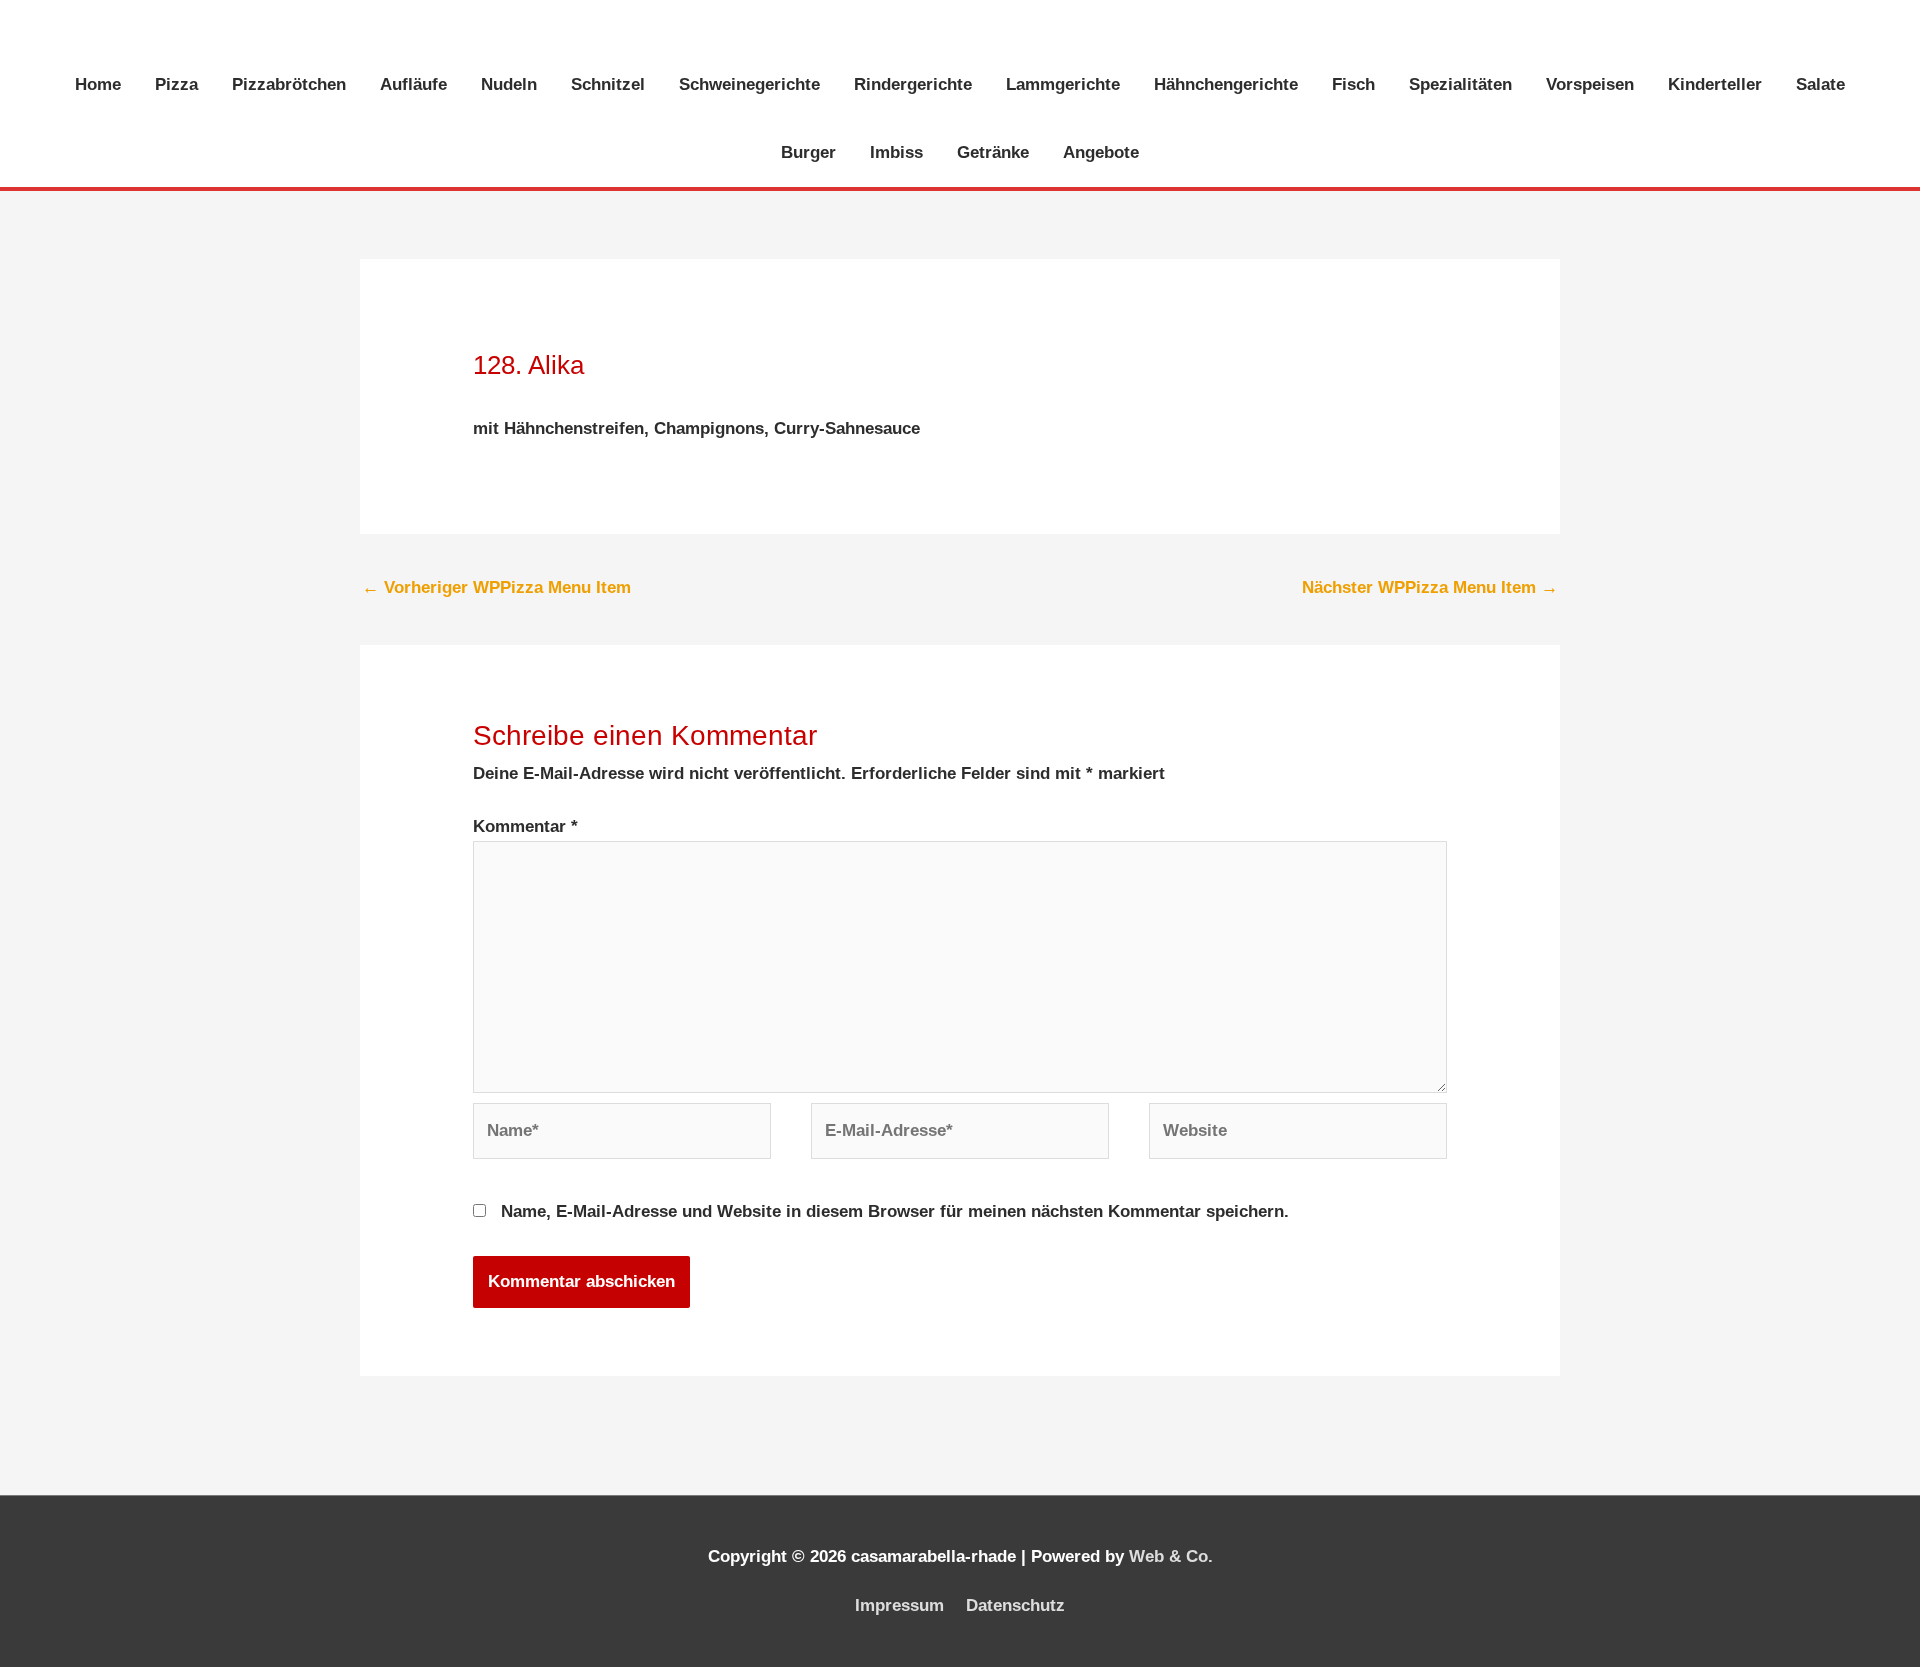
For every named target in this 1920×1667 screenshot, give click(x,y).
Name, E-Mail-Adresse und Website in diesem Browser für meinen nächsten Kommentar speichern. (895, 1211)
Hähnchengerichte (1226, 84)
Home (98, 84)
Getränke (993, 152)
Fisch (1353, 84)
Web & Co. (1171, 1556)
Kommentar (525, 826)
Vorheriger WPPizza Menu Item (496, 587)
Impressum (899, 1605)
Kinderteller (1715, 84)
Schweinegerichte (749, 84)
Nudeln (509, 84)
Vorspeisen (1590, 84)
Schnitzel (608, 84)
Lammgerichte (1063, 84)
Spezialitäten (1460, 84)
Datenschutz (1015, 1605)
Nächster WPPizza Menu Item (1430, 587)
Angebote (1101, 152)
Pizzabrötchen (289, 84)
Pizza (176, 84)
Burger (808, 152)
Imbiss (896, 152)
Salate (1820, 84)
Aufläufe (413, 84)
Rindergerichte (913, 84)
